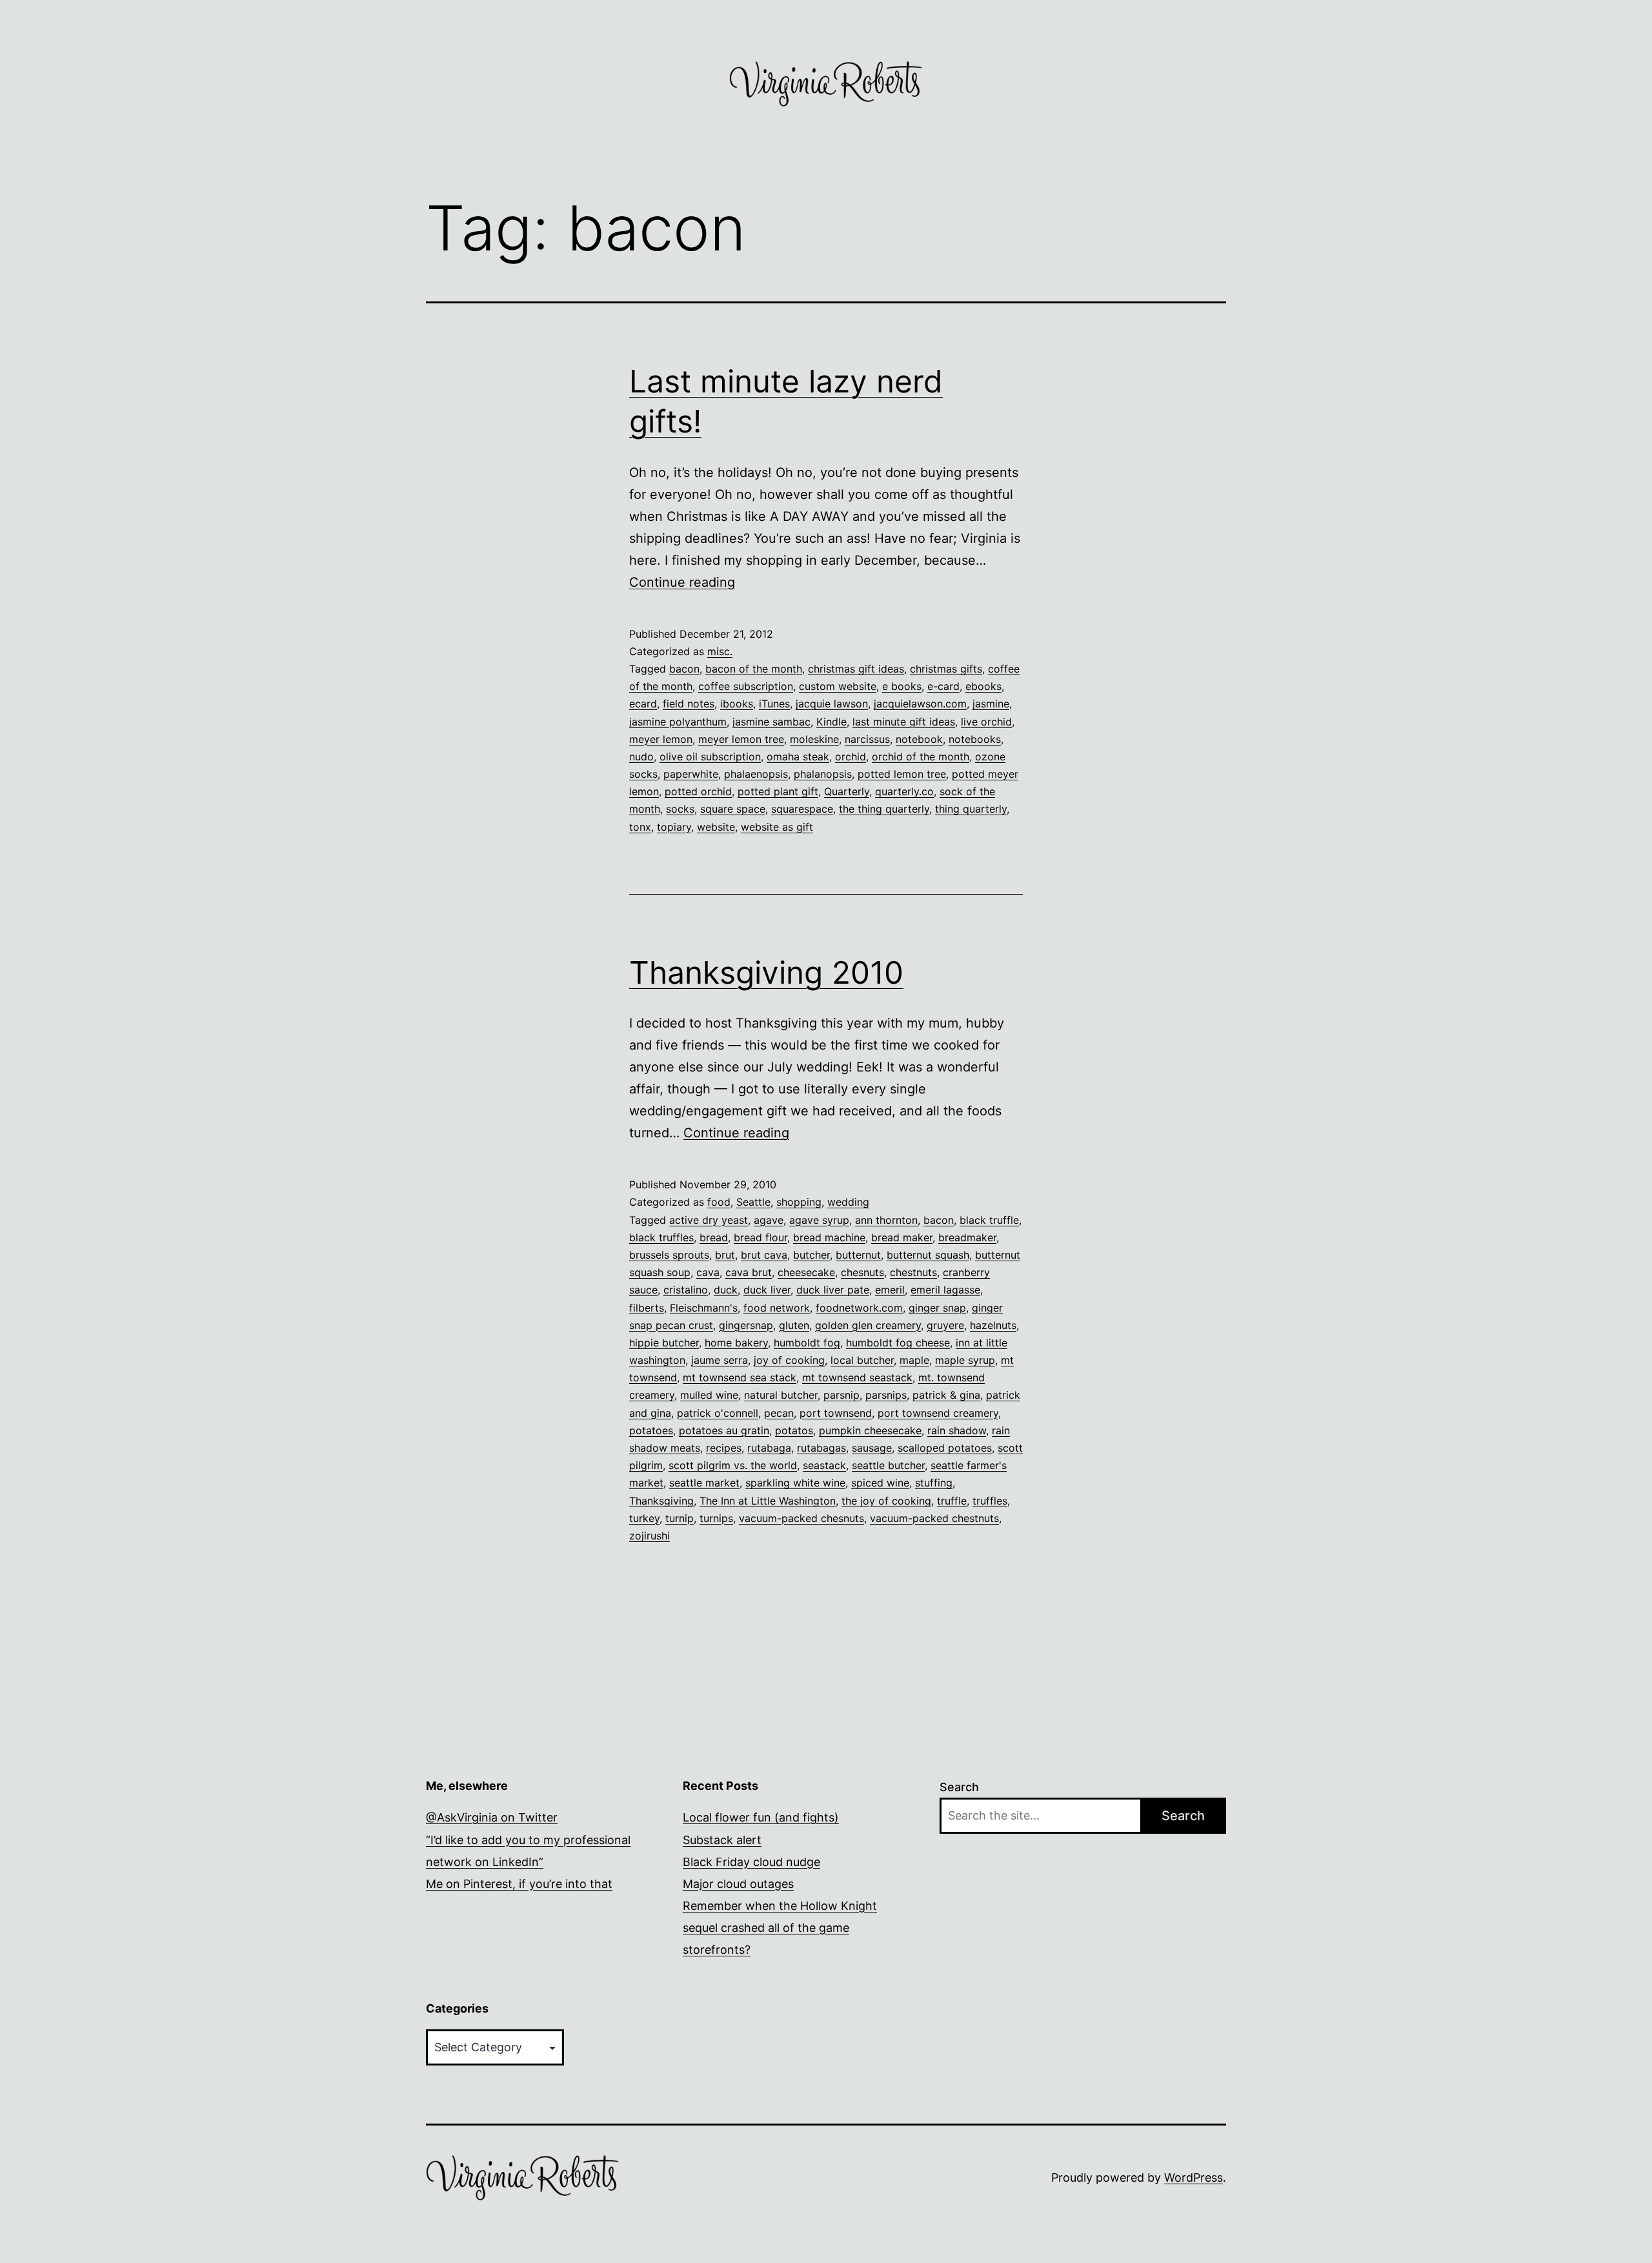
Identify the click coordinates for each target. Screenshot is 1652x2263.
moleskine (814, 739)
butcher (811, 1255)
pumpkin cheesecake (870, 1430)
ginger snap (937, 1308)
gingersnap (746, 1325)
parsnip (841, 1395)
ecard (643, 704)
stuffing (934, 1483)
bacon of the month (754, 669)
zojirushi (650, 1536)
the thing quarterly (884, 809)
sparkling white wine (795, 1483)
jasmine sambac (771, 722)
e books (902, 686)
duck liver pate (833, 1290)
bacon (684, 669)
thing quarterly (971, 809)
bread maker (902, 1237)
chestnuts (913, 1272)
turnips (716, 1518)
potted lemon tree (902, 774)
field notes (689, 704)
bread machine (829, 1237)
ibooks (737, 704)
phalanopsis (823, 774)
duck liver (767, 1290)
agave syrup (819, 1220)
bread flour (761, 1237)
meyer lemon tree (741, 739)
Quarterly (847, 791)
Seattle (753, 1202)
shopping (799, 1202)
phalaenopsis (756, 774)
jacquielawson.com (920, 704)
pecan (779, 1413)
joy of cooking (789, 1360)
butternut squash (928, 1255)
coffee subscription (746, 686)
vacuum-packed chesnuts (801, 1518)
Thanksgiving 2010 (766, 972)
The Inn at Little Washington (768, 1501)
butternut (858, 1255)
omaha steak (798, 756)
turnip (680, 1518)
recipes (724, 1448)
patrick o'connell (718, 1413)
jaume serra (720, 1360)
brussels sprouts (669, 1255)
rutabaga (769, 1448)
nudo (641, 756)
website (716, 827)
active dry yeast (709, 1220)
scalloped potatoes (945, 1448)
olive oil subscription (710, 756)
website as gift (777, 827)
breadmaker (967, 1237)
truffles (990, 1501)
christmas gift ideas (856, 669)
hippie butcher (664, 1343)
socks (680, 809)
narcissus (867, 739)
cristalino (686, 1290)
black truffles (661, 1237)
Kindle (831, 722)
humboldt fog (807, 1343)
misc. (720, 651)
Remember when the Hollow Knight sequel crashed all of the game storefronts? (780, 1928)
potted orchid (698, 791)
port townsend (836, 1413)
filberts (647, 1308)
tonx (640, 827)
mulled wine (709, 1395)
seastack (824, 1465)
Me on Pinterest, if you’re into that (519, 1884)
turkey (644, 1518)
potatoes (651, 1430)
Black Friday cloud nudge (751, 1862)
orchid (851, 756)
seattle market (704, 1483)
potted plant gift (778, 791)
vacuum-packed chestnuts (934, 1518)
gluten (794, 1325)
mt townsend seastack (857, 1377)
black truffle (989, 1220)
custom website (838, 686)
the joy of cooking (886, 1501)
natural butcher (781, 1395)
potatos (794, 1430)
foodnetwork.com (859, 1308)
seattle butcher (888, 1465)
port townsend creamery (938, 1413)
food (719, 1202)
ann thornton (886, 1220)
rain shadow (957, 1430)
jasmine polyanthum (678, 722)
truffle (952, 1501)
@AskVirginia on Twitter (492, 1817)
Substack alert (722, 1840)
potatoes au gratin (724, 1430)
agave (769, 1220)
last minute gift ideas (904, 722)
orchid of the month (921, 756)
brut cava (764, 1255)
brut (725, 1255)
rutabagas (821, 1448)
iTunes (774, 704)
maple (914, 1360)
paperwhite (691, 774)
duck (726, 1290)
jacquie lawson (832, 704)
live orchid (986, 722)
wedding (848, 1202)
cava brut (749, 1272)
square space (733, 809)
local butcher (862, 1360)
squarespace (802, 809)
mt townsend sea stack (740, 1377)
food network (777, 1308)
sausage (872, 1448)
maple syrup (965, 1360)
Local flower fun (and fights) (761, 1817)
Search (959, 1787)
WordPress (1194, 2177)
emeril (890, 1290)
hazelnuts (993, 1325)
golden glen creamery (868, 1325)
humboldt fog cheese (898, 1343)
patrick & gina (946, 1395)
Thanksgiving (661, 1501)
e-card (943, 686)
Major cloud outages (738, 1884)
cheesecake (806, 1272)
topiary (674, 827)
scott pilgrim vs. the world (733, 1465)
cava (708, 1272)
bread (714, 1237)
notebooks (975, 739)
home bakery (736, 1343)
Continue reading (682, 582)
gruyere (945, 1325)
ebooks (983, 686)
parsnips (886, 1395)
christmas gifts (946, 669)
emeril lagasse (945, 1290)
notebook (919, 739)
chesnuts (862, 1272)
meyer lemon (661, 739)
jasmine (991, 704)
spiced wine (880, 1483)
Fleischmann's (704, 1308)
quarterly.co (904, 791)
